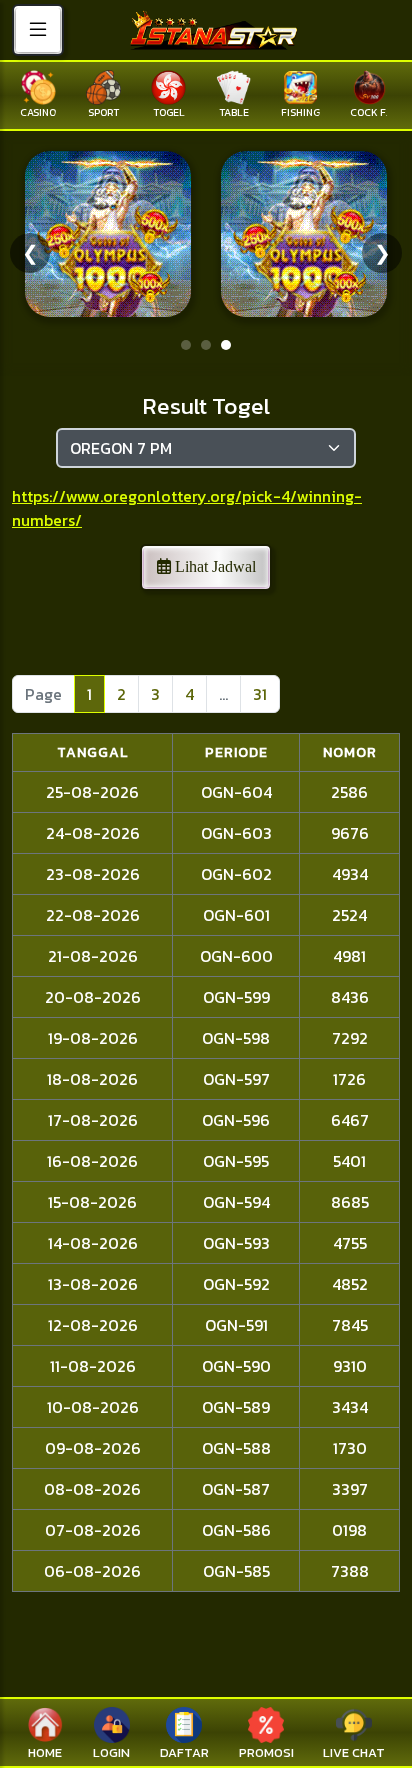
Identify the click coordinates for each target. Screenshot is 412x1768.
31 (260, 694)
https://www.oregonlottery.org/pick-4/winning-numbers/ (187, 508)
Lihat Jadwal (213, 566)
